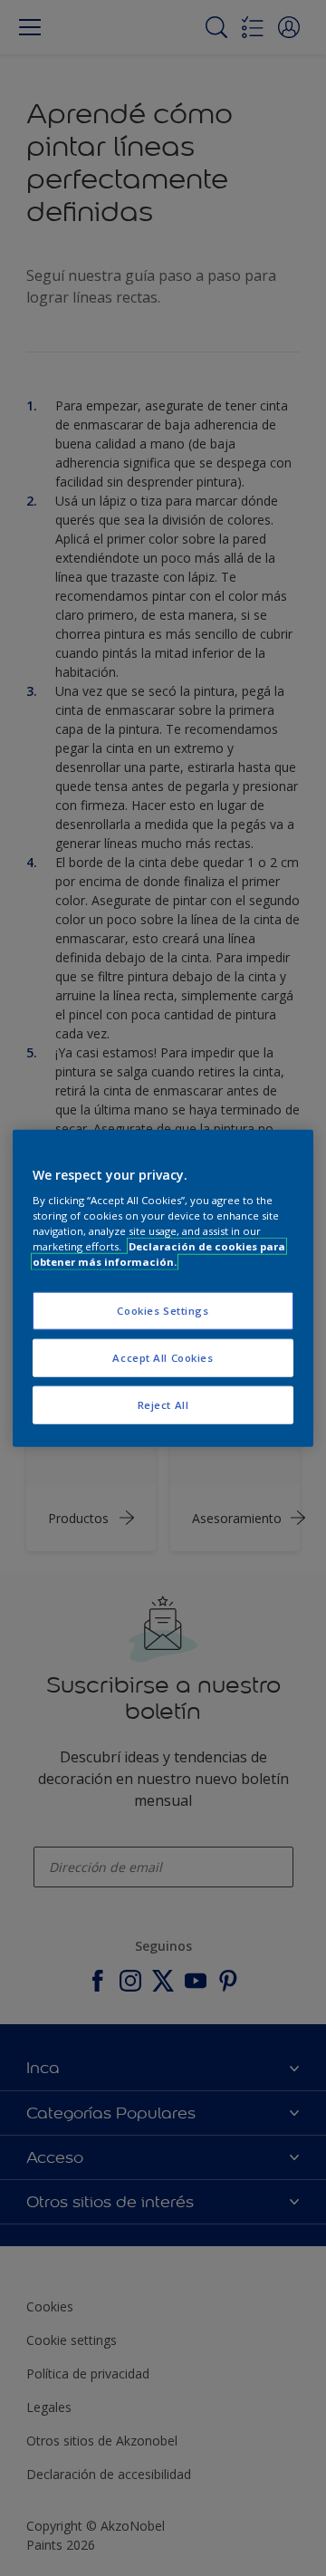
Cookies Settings (163, 1311)
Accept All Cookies (163, 1358)
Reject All (163, 1405)
